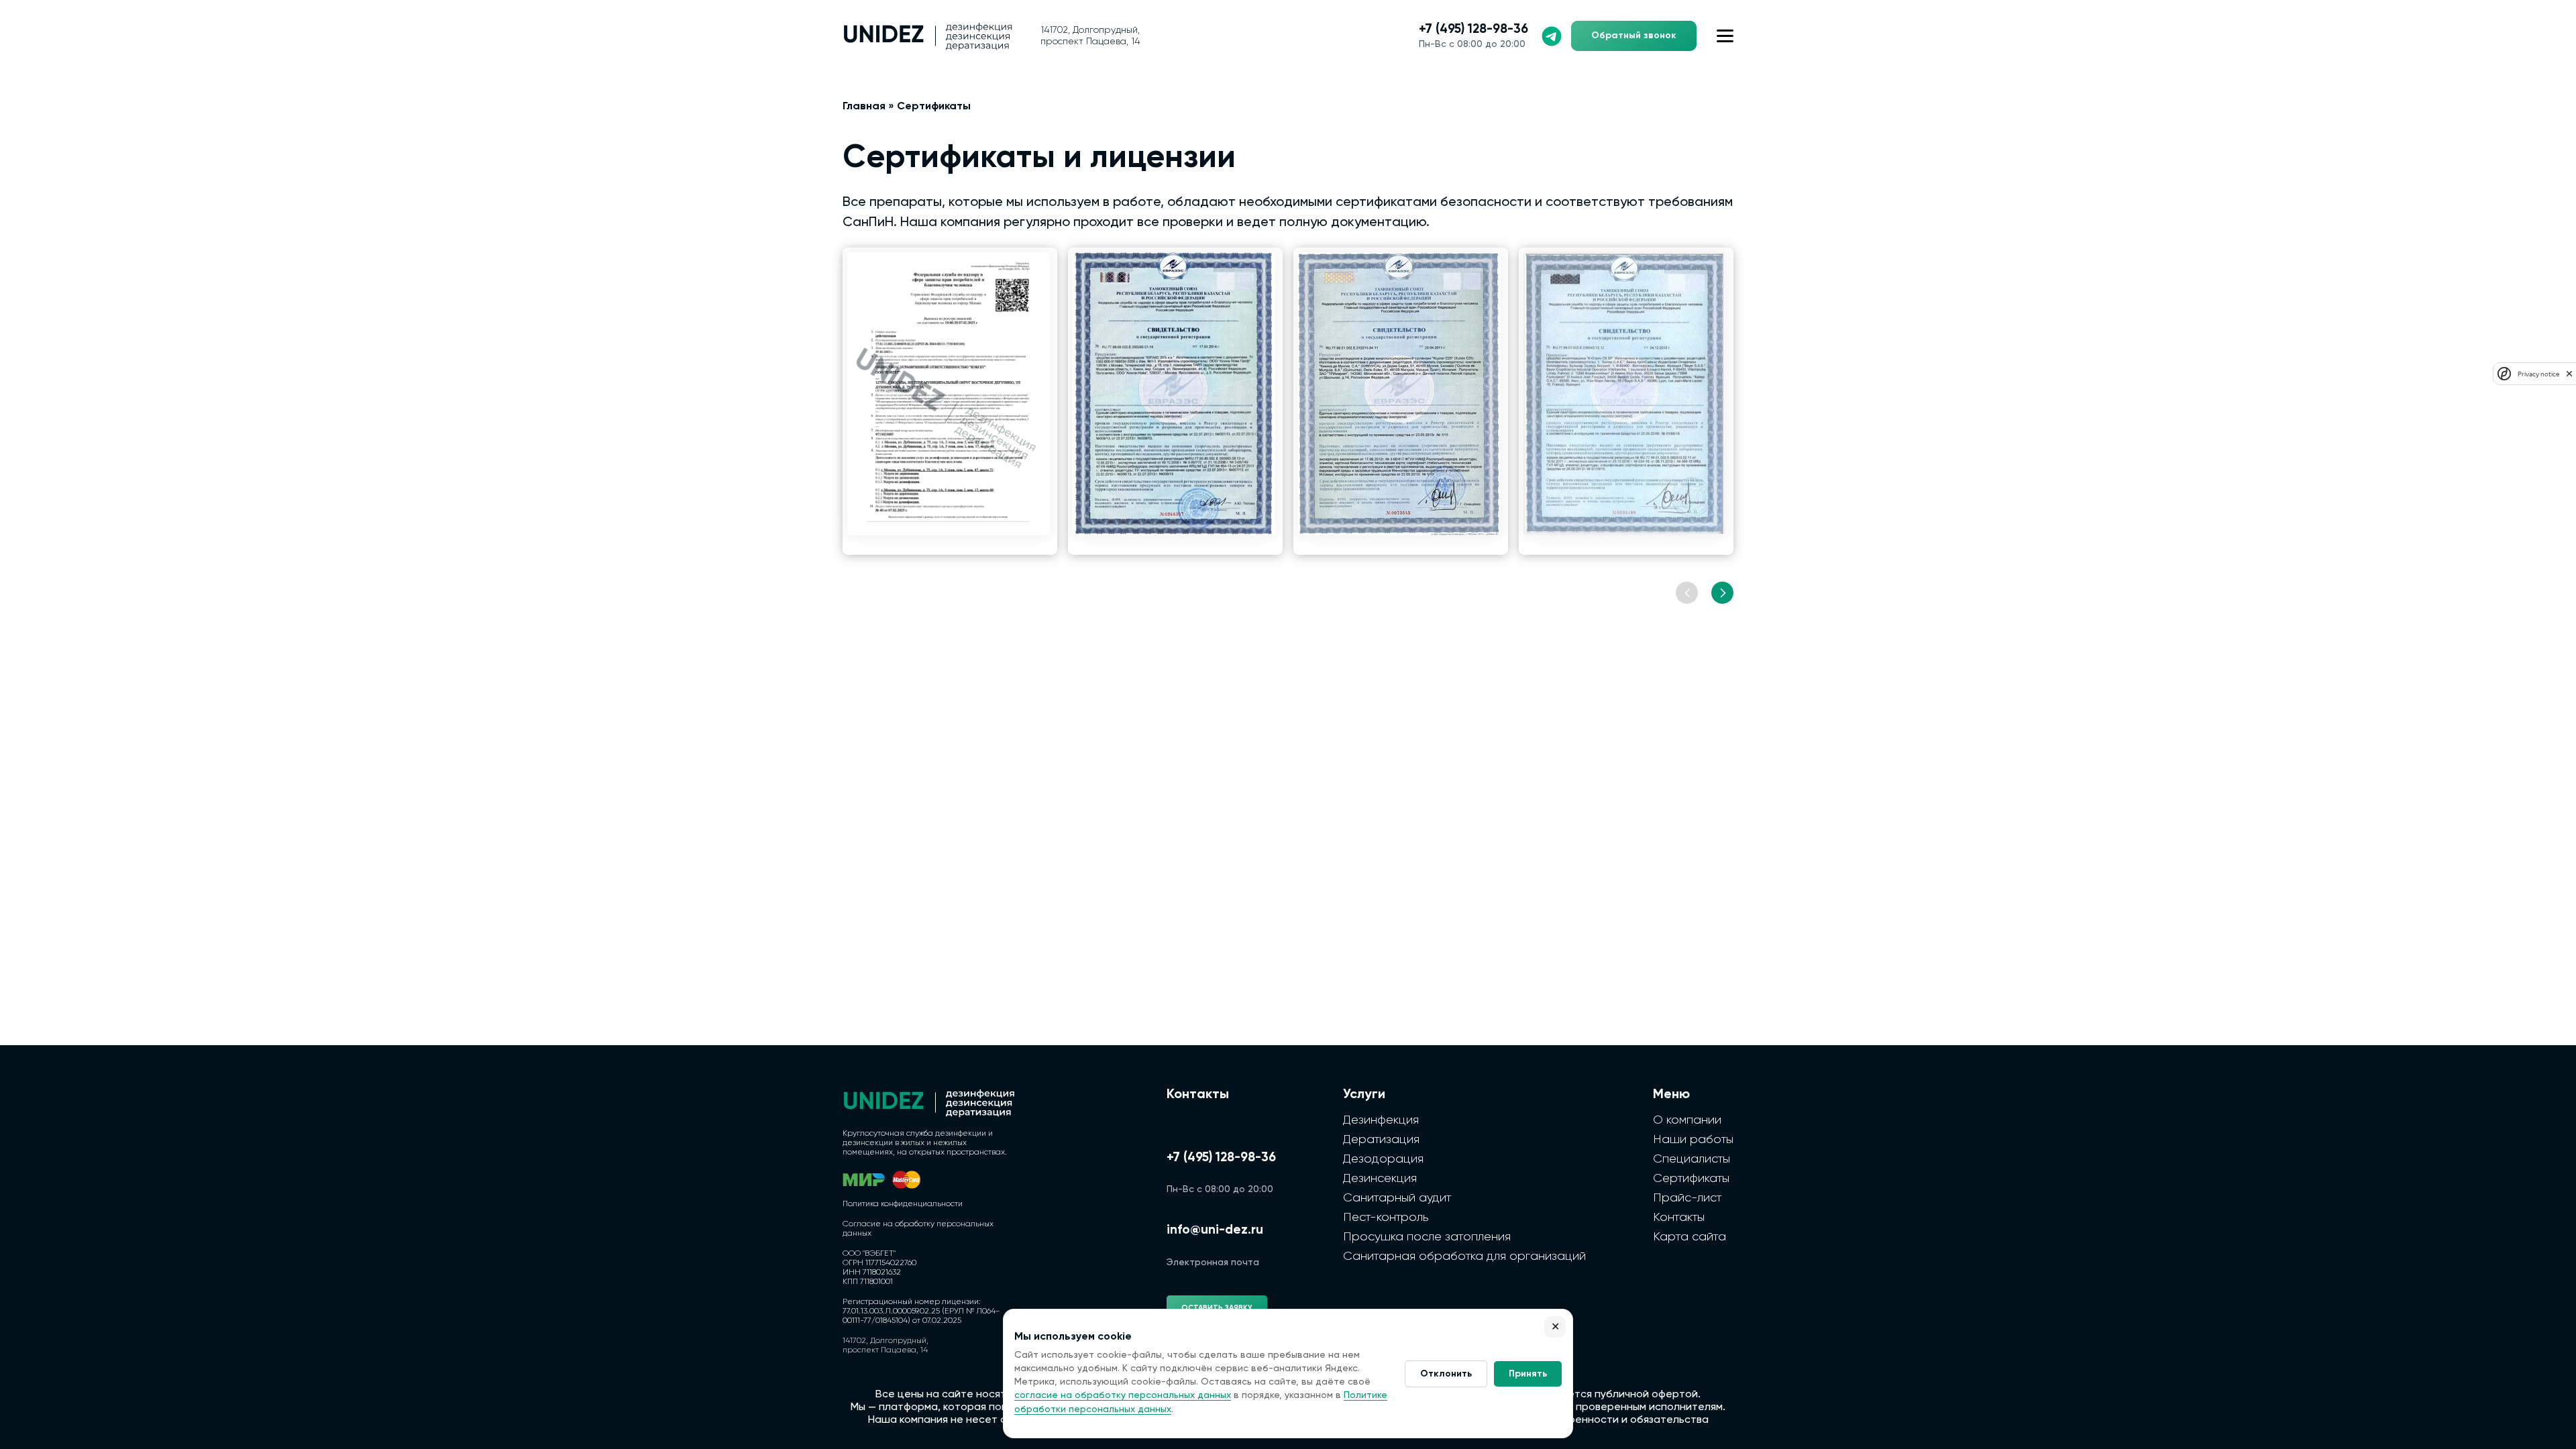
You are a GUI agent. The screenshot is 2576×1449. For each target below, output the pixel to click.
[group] (950, 401)
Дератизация (1381, 1140)
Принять (1528, 1374)
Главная (864, 107)
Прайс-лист (1687, 1198)
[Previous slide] (1687, 593)
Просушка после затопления (1427, 1237)
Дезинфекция (1381, 1120)
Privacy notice (2538, 374)
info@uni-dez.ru (1215, 1230)
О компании (1687, 1120)
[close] (2569, 374)
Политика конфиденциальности (903, 1204)
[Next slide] (1722, 593)
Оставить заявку (1217, 1308)
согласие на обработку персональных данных (1123, 1395)
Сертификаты (1691, 1179)
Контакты (1679, 1218)
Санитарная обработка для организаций (1464, 1256)
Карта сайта (1689, 1237)
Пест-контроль (1386, 1218)
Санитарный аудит (1397, 1198)
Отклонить (1446, 1374)
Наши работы (1693, 1140)
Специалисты (1692, 1159)
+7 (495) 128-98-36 (1473, 29)
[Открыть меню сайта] (1725, 36)
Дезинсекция (1380, 1179)
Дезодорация (1383, 1159)
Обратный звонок (1634, 36)
